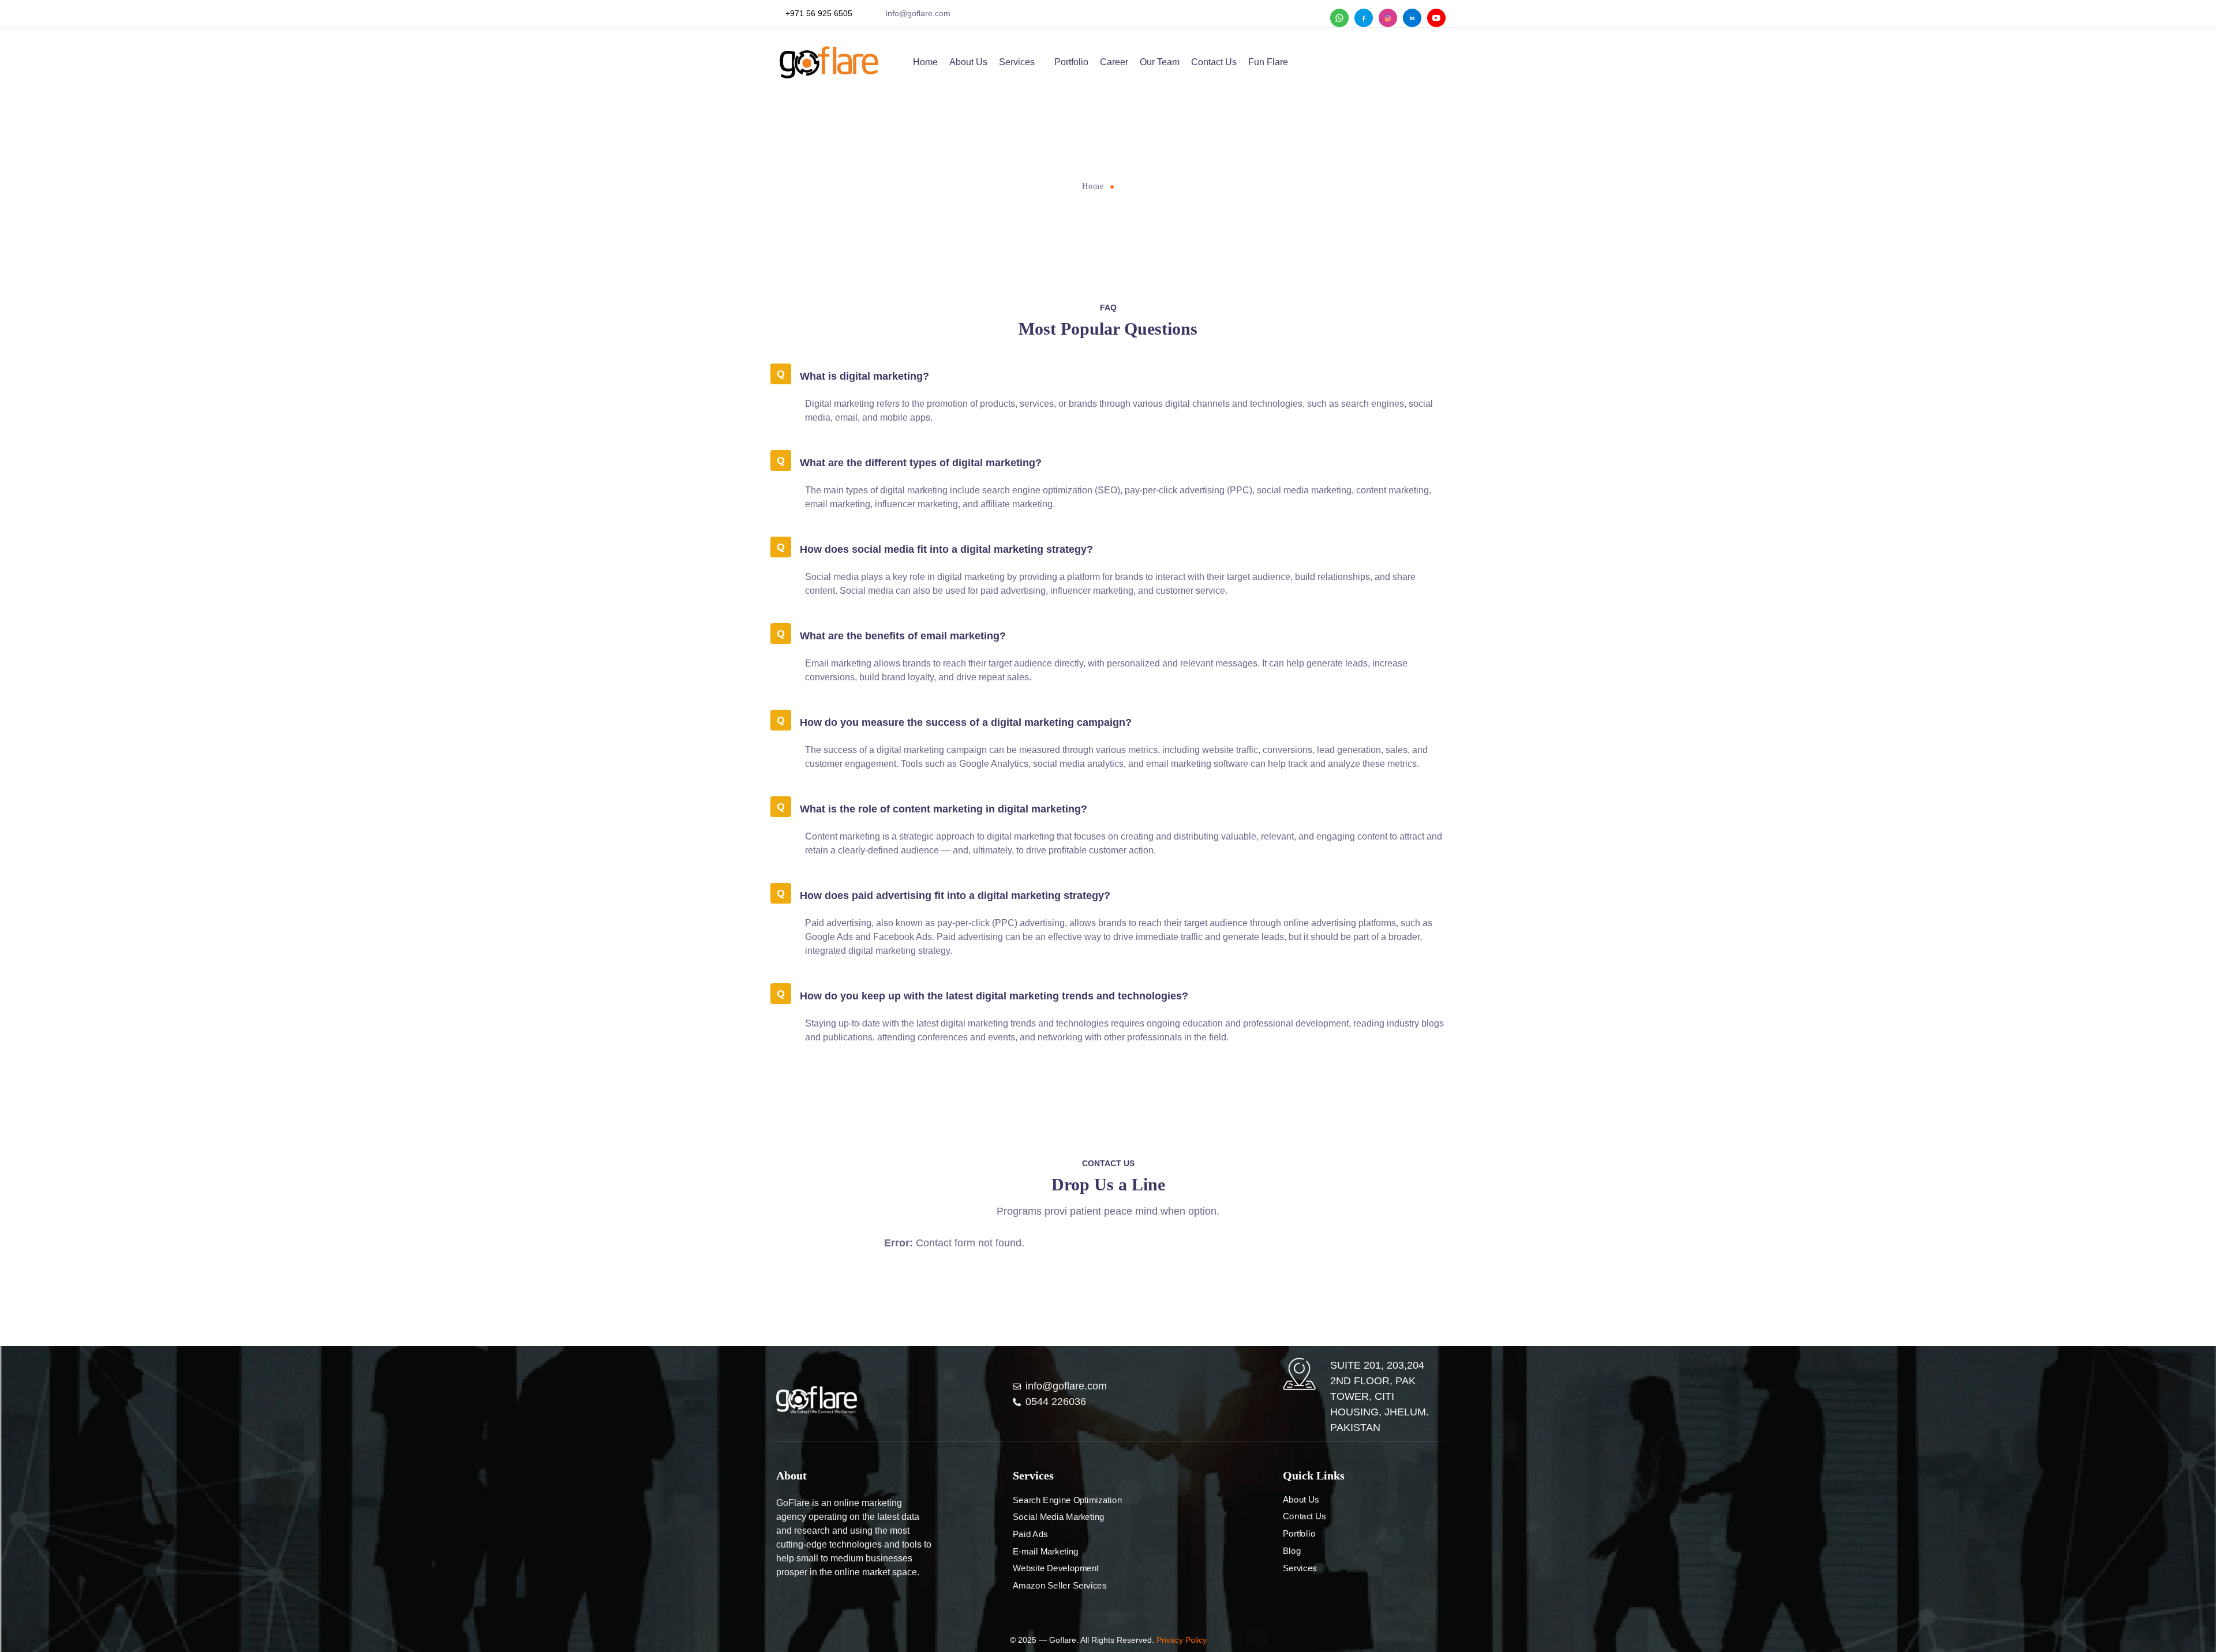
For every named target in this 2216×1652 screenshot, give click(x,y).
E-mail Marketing (1046, 1552)
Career (1114, 62)
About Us (968, 62)
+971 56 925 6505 (819, 13)
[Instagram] (800, 1603)
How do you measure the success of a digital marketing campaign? (966, 722)
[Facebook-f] (781, 1603)
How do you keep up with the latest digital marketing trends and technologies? (994, 996)
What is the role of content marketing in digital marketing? (944, 809)
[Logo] (817, 1400)
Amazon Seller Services (1060, 1586)
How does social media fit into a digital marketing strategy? (946, 549)
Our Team (1160, 62)
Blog (1292, 1551)
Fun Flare (1268, 62)
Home (925, 62)
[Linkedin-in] (820, 1603)
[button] (1108, 375)
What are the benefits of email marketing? (903, 636)
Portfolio (1071, 62)
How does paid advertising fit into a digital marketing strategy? (955, 896)
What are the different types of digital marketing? (921, 463)
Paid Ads (1030, 1534)
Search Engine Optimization (1067, 1500)
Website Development (1056, 1568)
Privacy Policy (1182, 1640)
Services (1017, 62)
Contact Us (1214, 62)
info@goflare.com (918, 13)
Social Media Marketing (1059, 1517)
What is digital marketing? (864, 376)
